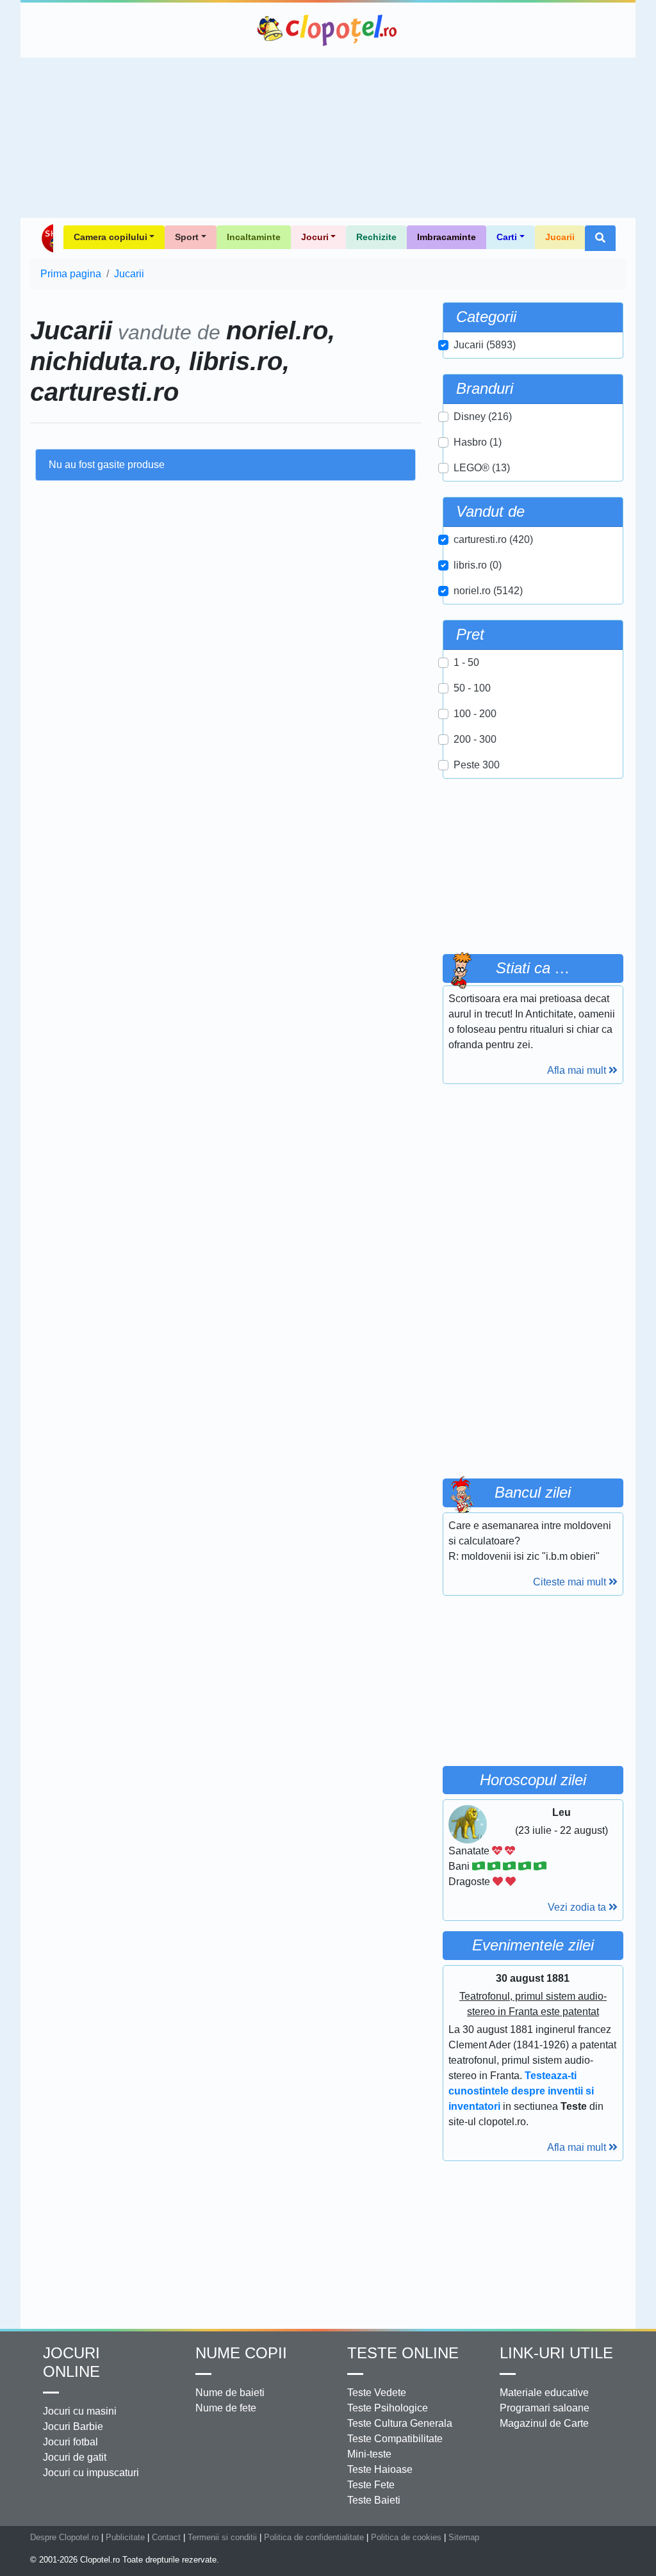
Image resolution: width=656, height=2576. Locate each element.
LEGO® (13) (482, 468)
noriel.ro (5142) (488, 591)
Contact (166, 2537)
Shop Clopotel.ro (47, 238)
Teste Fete (371, 2485)
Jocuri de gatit (75, 2457)
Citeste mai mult (571, 1582)
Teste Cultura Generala (400, 2423)
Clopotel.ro (328, 30)
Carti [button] (507, 237)
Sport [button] (187, 237)
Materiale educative (544, 2393)
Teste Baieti (374, 2500)
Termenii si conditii (222, 2537)
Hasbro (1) (478, 442)
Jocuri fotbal (70, 2442)
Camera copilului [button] (111, 237)
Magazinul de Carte (544, 2423)
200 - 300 (475, 739)
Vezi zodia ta (578, 1907)
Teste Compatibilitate (395, 2439)
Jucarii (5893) (485, 345)
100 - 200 (475, 714)
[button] (600, 238)
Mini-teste (369, 2454)
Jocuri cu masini (80, 2411)
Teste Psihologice (388, 2408)
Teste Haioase (380, 2469)
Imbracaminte (447, 237)
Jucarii (560, 237)
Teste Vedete (377, 2393)
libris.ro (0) (478, 565)
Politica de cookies (406, 2537)
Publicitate (125, 2537)
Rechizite (376, 237)
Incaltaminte (254, 237)
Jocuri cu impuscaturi (91, 2473)
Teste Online (403, 2353)
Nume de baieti (230, 2393)
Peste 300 (477, 765)
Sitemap (464, 2537)
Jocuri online (71, 2362)
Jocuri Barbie (73, 2426)
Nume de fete (226, 2408)
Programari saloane (545, 2408)
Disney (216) (483, 417)
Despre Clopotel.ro (64, 2537)
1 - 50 (466, 662)
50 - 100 (472, 688)
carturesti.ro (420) (493, 539)
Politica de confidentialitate (314, 2537)
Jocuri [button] (315, 237)
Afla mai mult (578, 1070)
